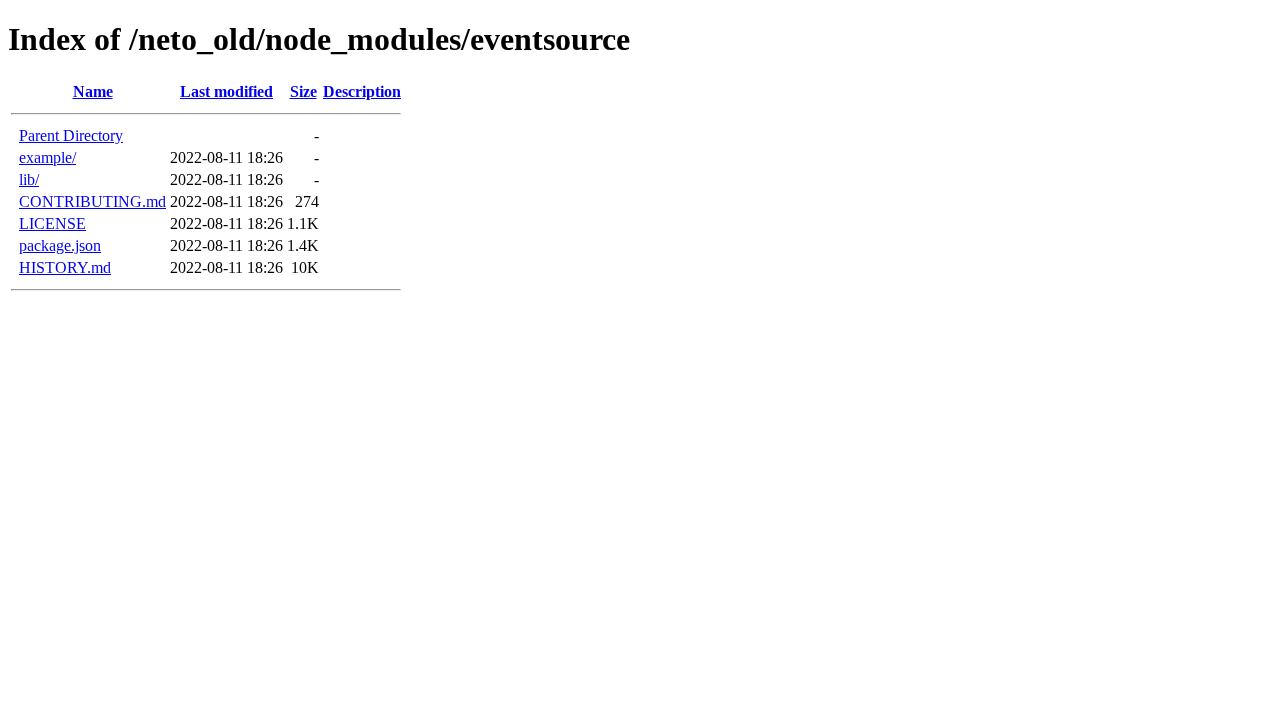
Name (93, 91)
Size (303, 91)
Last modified (226, 91)
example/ (47, 157)
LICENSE (52, 223)
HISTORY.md (65, 267)
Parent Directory (71, 135)
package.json (60, 245)
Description (362, 91)
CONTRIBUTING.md (92, 201)
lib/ (29, 179)
